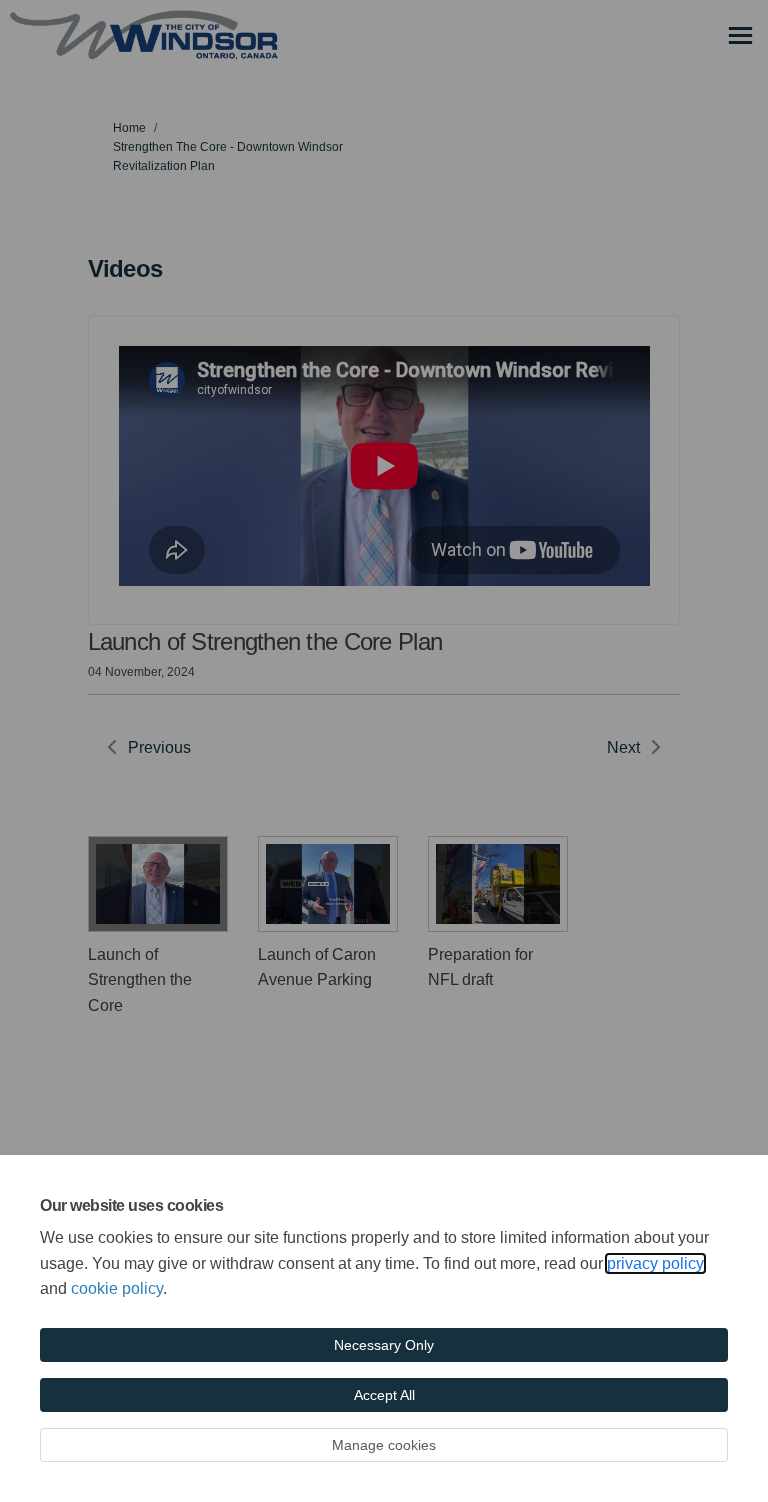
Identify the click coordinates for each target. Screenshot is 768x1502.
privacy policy (655, 1263)
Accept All (384, 1395)
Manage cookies (384, 1445)
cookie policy (117, 1288)
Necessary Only (384, 1345)
